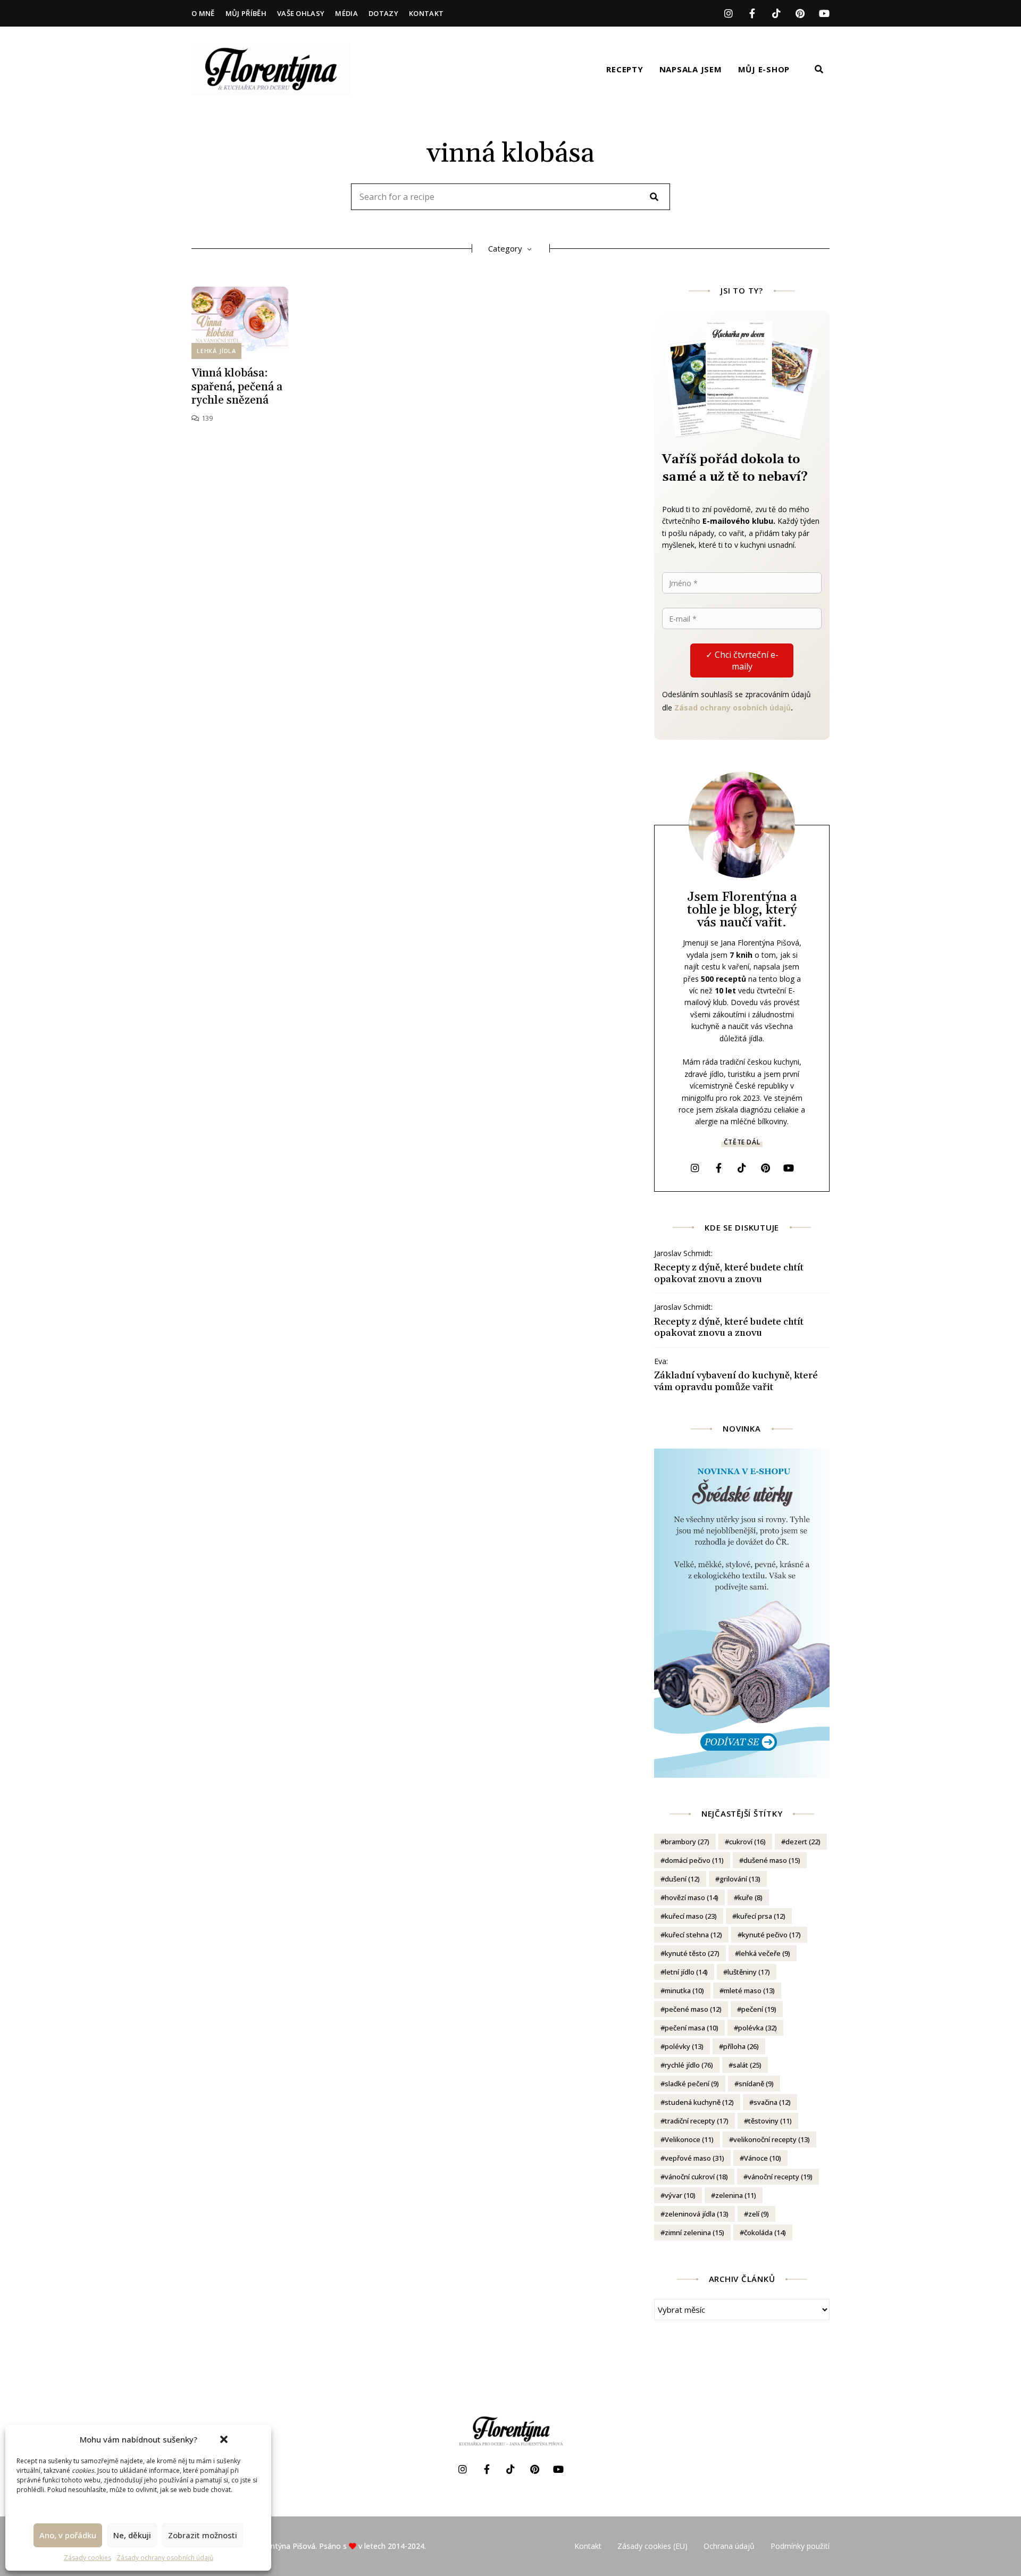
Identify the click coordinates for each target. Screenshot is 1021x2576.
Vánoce (763, 2158)
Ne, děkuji (132, 2535)
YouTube (824, 13)
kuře (750, 1897)
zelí (759, 2214)
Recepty (625, 69)
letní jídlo (686, 1972)
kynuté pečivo (771, 1935)
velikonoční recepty (772, 2139)
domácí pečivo (694, 1860)
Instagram (728, 13)
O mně (203, 13)
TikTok (776, 13)
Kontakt (426, 13)
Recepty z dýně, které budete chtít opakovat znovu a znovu (729, 1273)
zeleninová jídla (697, 2214)
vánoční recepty (780, 2177)
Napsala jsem (691, 69)
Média (346, 13)
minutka (684, 1990)
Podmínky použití (800, 2546)
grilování (740, 1879)
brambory (687, 1842)
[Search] (654, 197)
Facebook (752, 13)
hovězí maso (692, 1897)
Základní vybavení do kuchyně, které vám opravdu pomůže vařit (736, 1381)
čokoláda (765, 2232)
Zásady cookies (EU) (652, 2546)
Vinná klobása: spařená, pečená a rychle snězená (237, 387)
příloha (741, 2046)
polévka (758, 2028)
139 (206, 418)
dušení (682, 1879)
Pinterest (800, 13)
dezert (803, 1842)
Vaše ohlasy (301, 13)
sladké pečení (692, 2084)
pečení (759, 2009)
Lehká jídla (216, 351)
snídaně (756, 2084)
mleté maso (749, 1990)
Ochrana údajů (729, 2546)
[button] (224, 2439)
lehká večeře (765, 1953)
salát (747, 2065)
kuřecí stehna (693, 1935)
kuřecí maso (691, 1916)
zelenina (736, 2195)
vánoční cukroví (696, 2177)
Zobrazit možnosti (203, 2535)
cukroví (747, 1842)
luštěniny (749, 1972)
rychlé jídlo (689, 2065)
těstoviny (770, 2121)
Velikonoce (689, 2139)
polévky (684, 2046)
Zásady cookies (87, 2558)
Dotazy (383, 13)
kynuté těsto (692, 1953)
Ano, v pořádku (68, 2535)
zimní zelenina (694, 2232)
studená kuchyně (699, 2102)
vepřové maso (694, 2158)
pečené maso (693, 2009)
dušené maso (772, 1860)
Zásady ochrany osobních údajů (165, 2558)
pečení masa (692, 2028)
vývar (680, 2195)
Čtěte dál (742, 1142)
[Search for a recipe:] (510, 197)
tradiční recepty (697, 2121)
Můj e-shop (764, 69)
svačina (772, 2102)
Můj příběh (246, 13)
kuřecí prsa (761, 1916)
